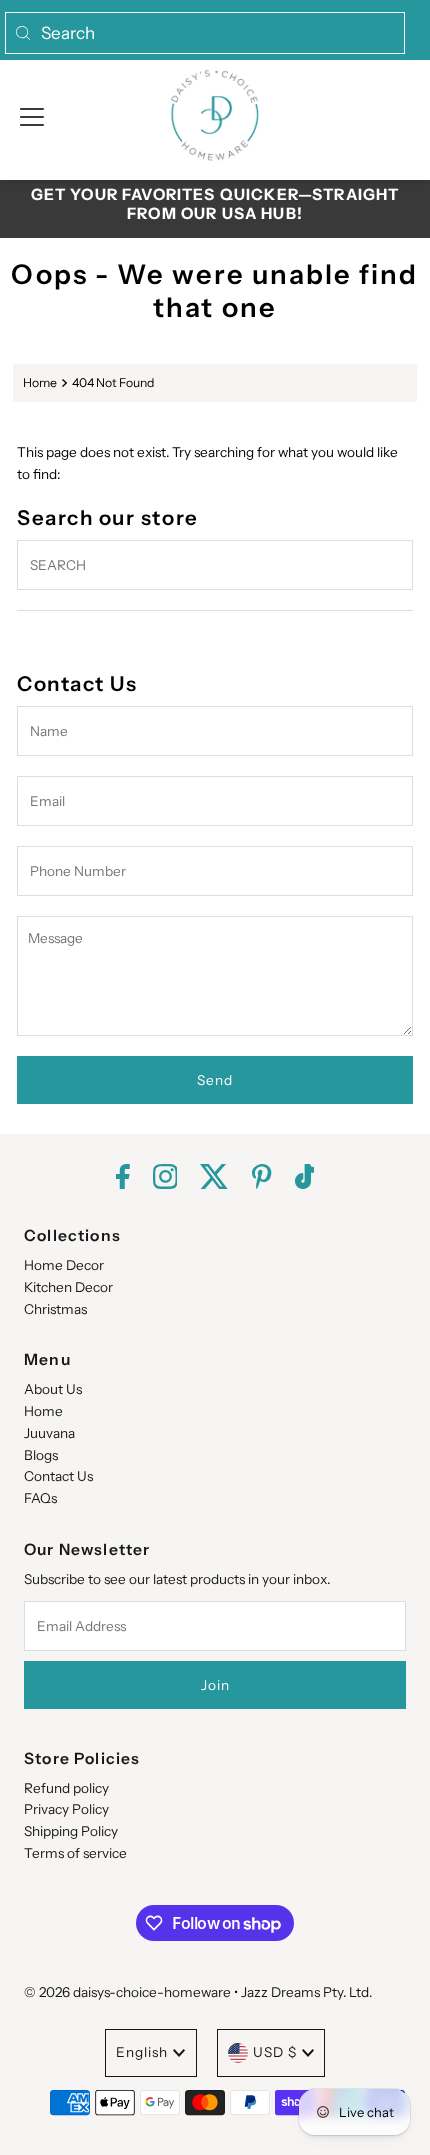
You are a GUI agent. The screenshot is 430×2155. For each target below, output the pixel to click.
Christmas (55, 1309)
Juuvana (49, 1433)
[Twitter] (214, 1178)
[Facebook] (123, 1178)
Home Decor (64, 1265)
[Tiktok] (305, 1178)
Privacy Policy (66, 1809)
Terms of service (75, 1853)
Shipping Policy (71, 1831)
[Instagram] (165, 1178)
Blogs (41, 1455)
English (142, 2052)
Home (40, 382)
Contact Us (58, 1476)
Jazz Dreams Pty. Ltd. (306, 1992)
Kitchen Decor (68, 1287)
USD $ (275, 2052)
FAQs (40, 1498)
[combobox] (205, 33)
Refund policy (66, 1788)
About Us (53, 1389)
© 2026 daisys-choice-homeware (127, 1992)
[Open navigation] (32, 115)
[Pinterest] (261, 1178)
